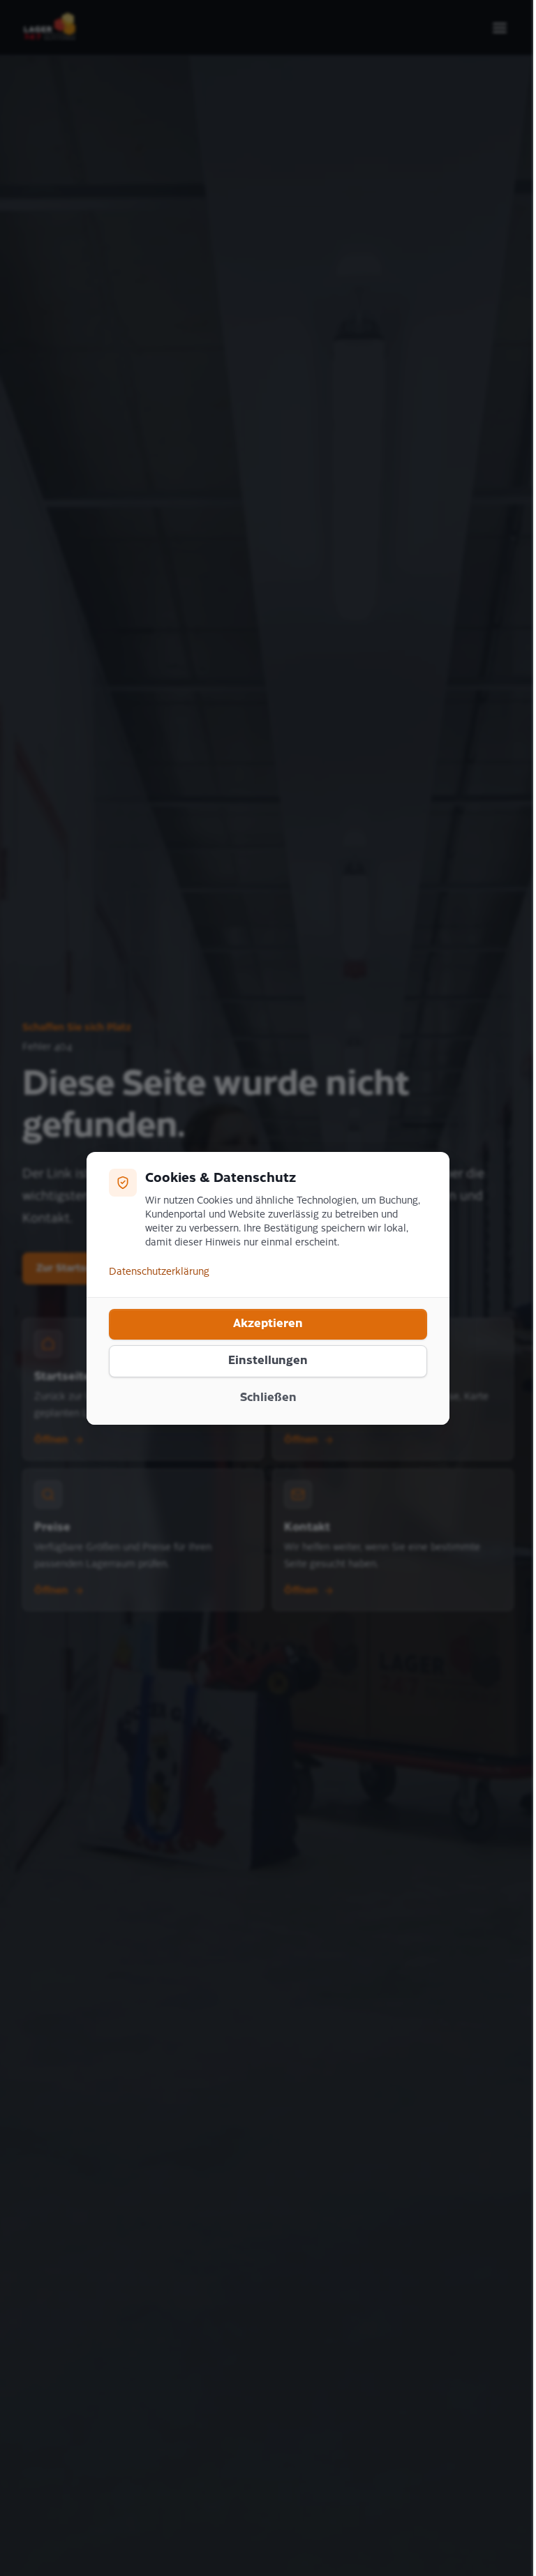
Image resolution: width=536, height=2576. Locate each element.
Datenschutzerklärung (159, 1272)
